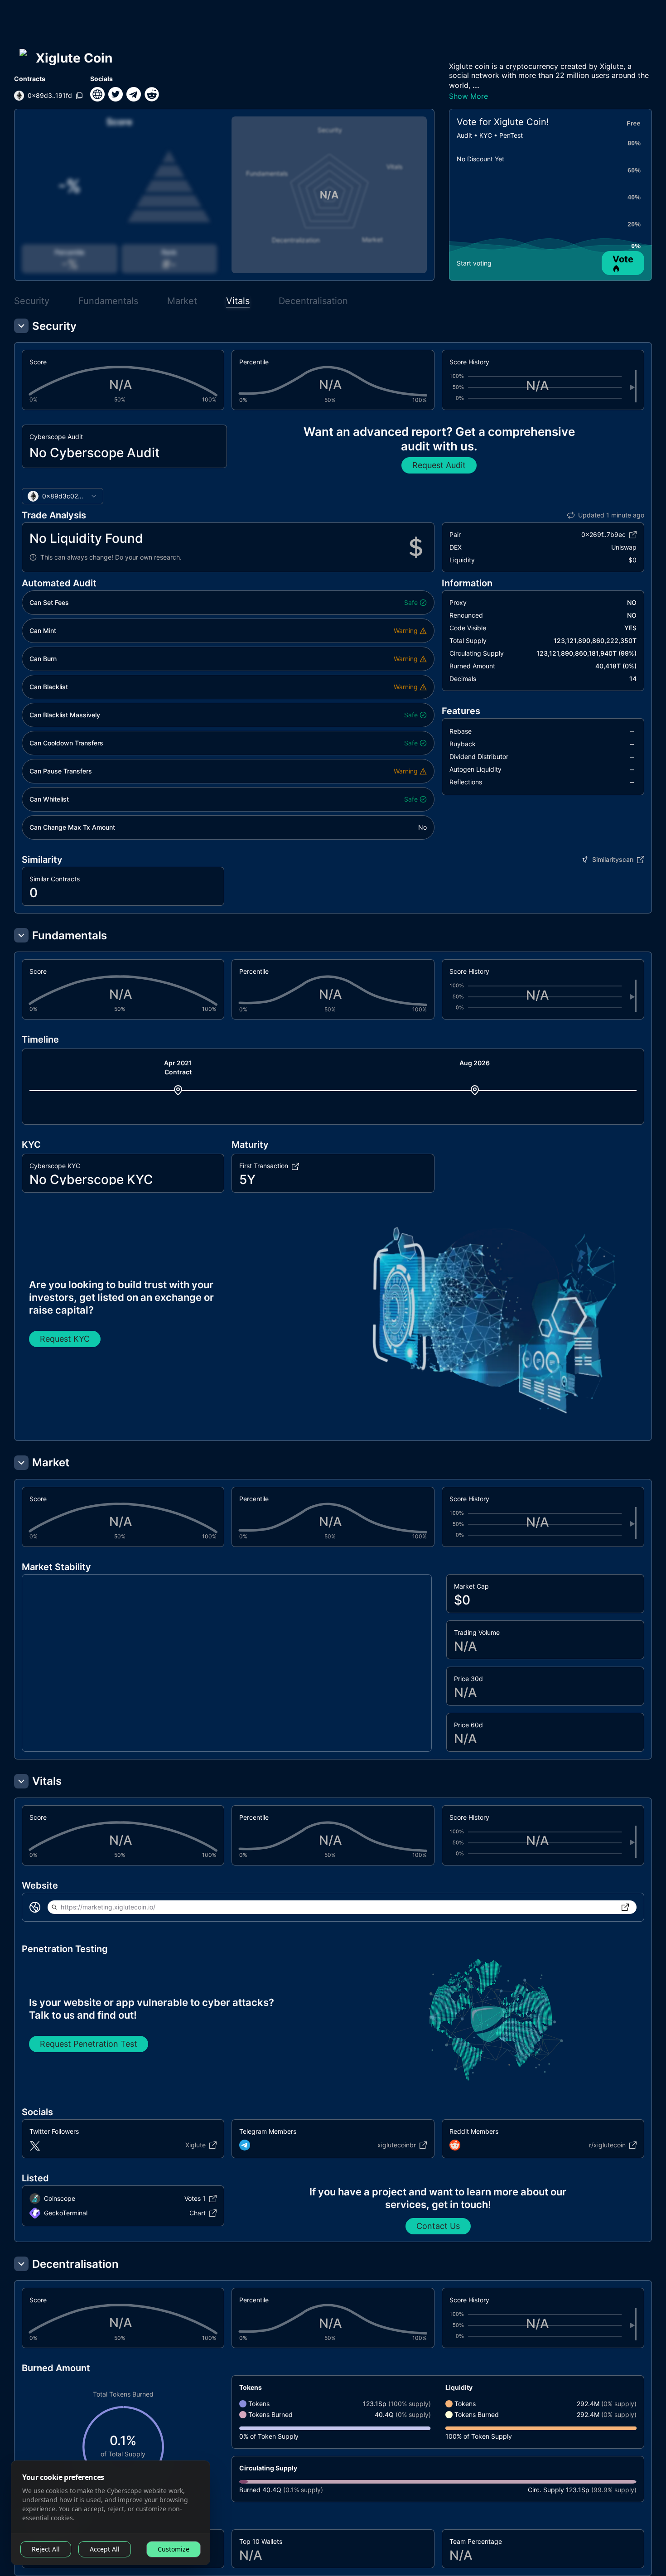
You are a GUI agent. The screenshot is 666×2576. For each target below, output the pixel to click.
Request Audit (439, 465)
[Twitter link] (116, 94)
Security (32, 301)
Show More (468, 96)
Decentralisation (313, 301)
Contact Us (438, 2226)
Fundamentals (108, 301)
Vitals (238, 301)
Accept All (105, 2549)
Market (182, 301)
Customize (174, 2549)
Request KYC (65, 1339)
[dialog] (111, 2513)
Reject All (46, 2549)
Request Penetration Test (89, 2044)
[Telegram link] (134, 94)
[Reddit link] (152, 94)
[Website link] (97, 94)
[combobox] (63, 496)
